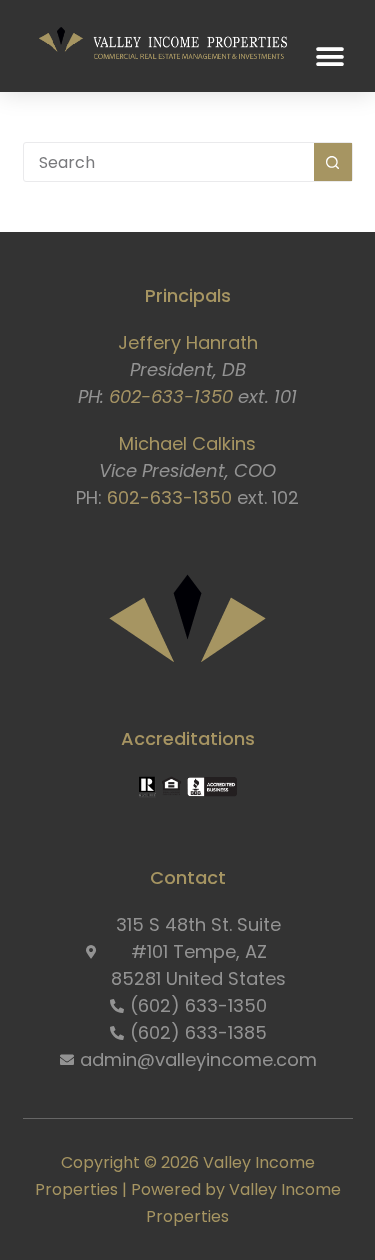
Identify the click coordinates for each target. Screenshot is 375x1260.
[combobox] (169, 162)
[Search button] (333, 162)
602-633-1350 (171, 396)
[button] (330, 57)
